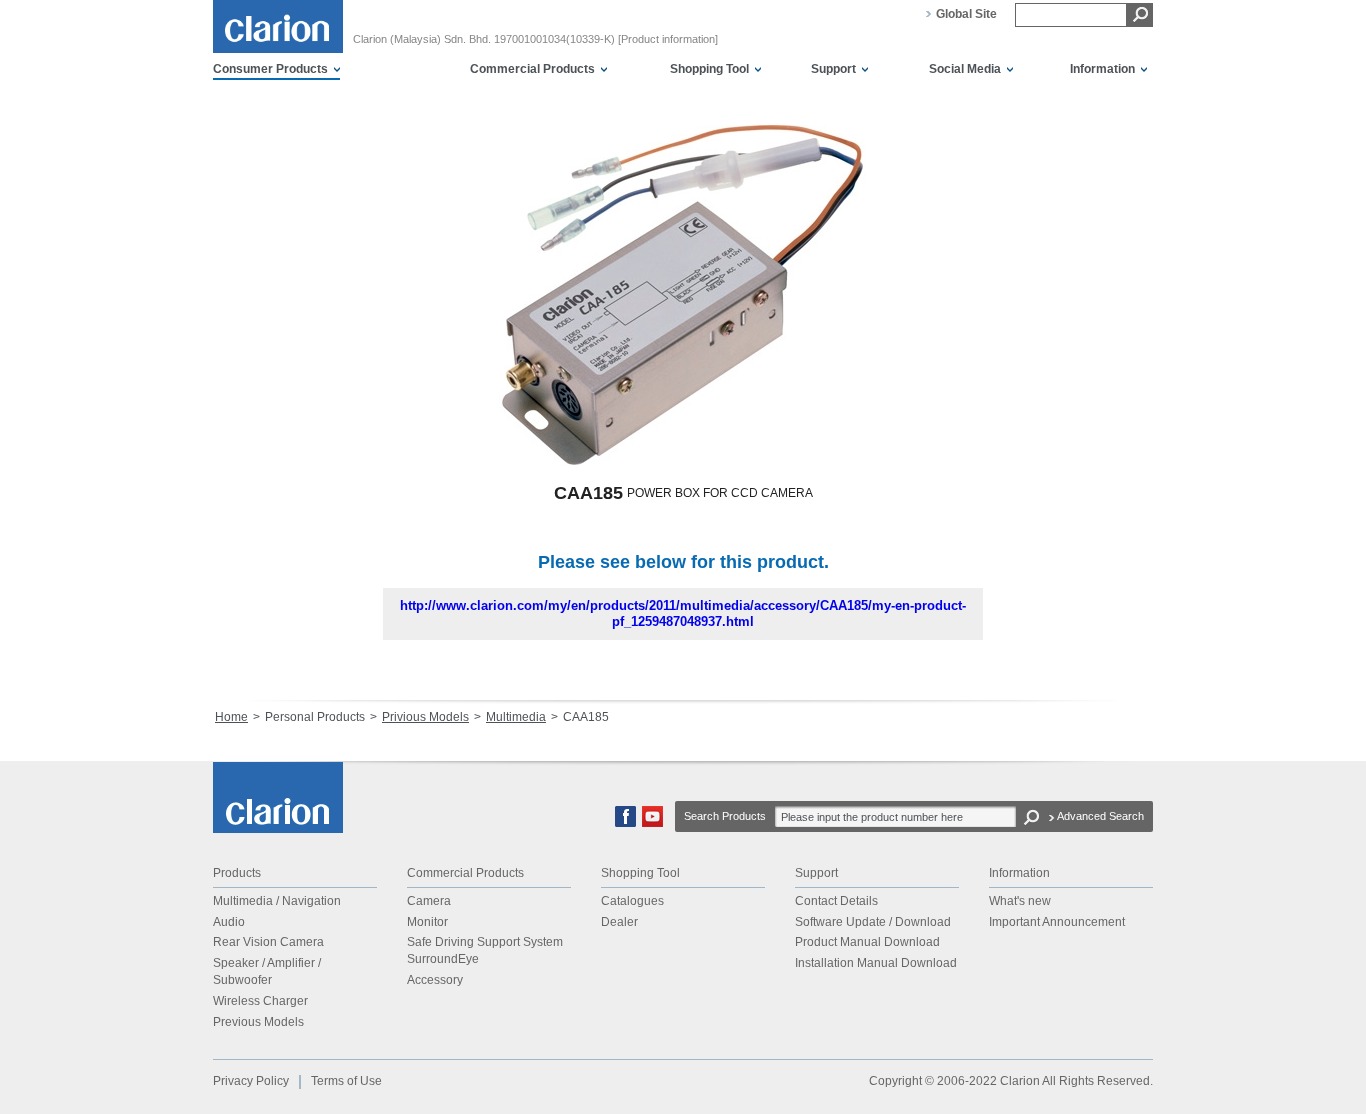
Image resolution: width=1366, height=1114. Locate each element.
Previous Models (258, 1022)
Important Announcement (1057, 922)
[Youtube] (652, 823)
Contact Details (836, 901)
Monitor (427, 922)
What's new (1020, 901)
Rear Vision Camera (268, 942)
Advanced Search (1100, 816)
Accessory (435, 980)
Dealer (619, 922)
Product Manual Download (867, 942)
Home (231, 717)
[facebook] (625, 823)
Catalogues (632, 901)
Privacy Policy (251, 1081)
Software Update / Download (873, 922)
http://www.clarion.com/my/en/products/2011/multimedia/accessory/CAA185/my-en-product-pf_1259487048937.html (683, 613)
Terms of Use (346, 1081)
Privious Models (425, 717)
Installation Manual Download (876, 963)
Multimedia (516, 717)
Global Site (966, 14)
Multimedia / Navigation (277, 901)
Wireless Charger (260, 1001)
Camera (429, 901)
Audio (229, 922)
